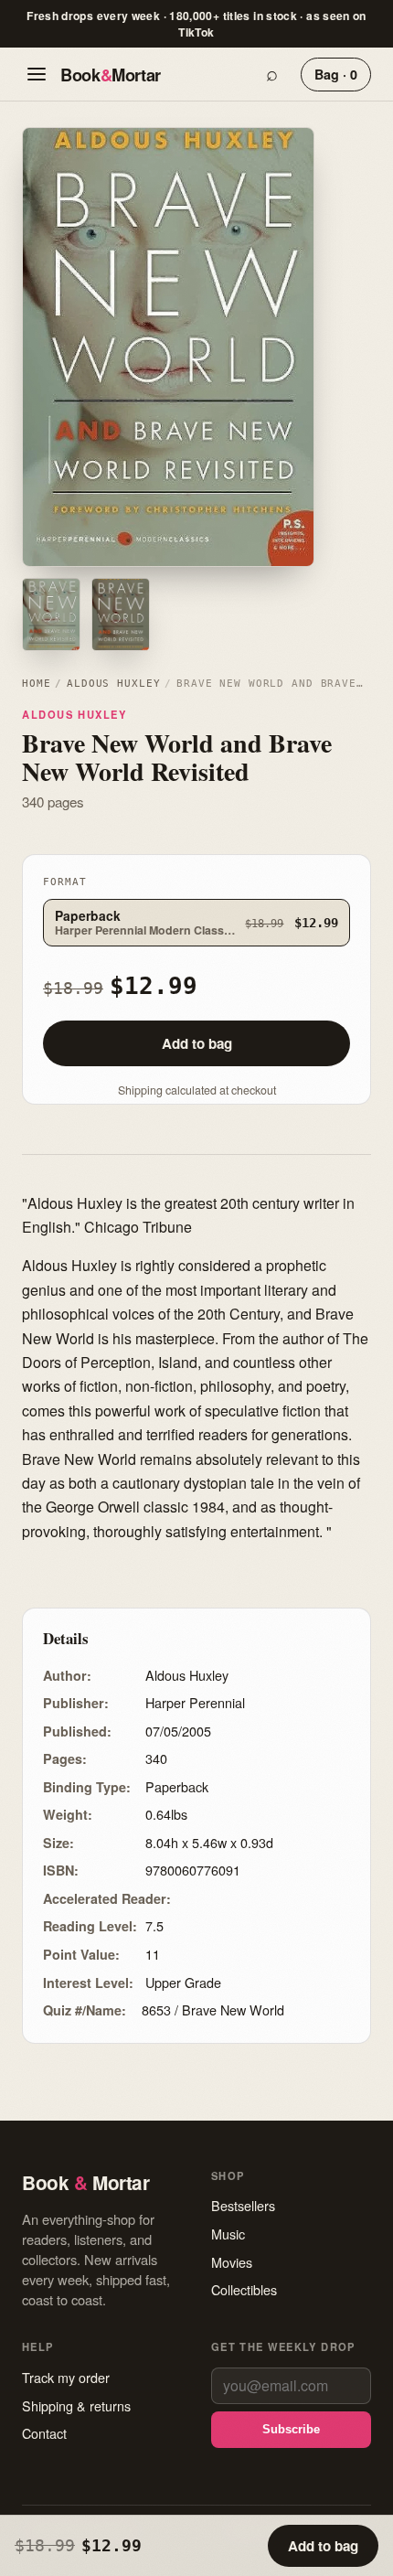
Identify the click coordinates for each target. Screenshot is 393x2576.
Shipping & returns (76, 2405)
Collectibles (244, 2289)
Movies (232, 2262)
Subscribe (291, 2429)
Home (36, 684)
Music (228, 2234)
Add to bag (197, 1043)
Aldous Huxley (113, 684)
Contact (44, 2433)
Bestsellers (243, 2205)
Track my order (66, 2377)
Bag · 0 (336, 74)
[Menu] (37, 74)
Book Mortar (111, 75)
